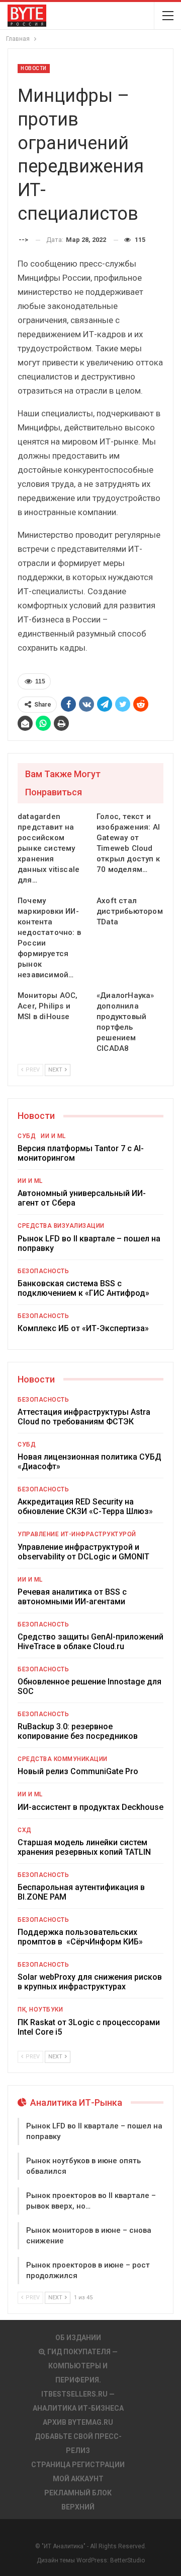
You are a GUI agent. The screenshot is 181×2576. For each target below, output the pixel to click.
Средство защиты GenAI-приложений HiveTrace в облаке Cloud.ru (90, 1642)
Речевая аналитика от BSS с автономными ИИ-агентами (72, 1597)
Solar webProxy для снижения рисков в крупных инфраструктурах (90, 1982)
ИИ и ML (53, 1136)
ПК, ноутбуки (40, 2009)
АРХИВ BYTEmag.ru (78, 2422)
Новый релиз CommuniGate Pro (78, 1771)
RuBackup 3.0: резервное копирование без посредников (78, 1731)
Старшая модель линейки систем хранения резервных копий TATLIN (84, 1847)
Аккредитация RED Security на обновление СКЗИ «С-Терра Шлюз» (85, 1506)
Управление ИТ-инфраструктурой (77, 1534)
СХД (25, 1830)
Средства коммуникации (63, 1759)
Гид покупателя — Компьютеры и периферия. (82, 2366)
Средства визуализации (61, 1226)
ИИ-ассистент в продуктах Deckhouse (90, 1807)
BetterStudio (127, 2560)
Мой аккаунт (78, 2479)
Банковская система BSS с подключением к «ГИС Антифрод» (83, 1288)
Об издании (78, 2338)
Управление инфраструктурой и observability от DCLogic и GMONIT (83, 1552)
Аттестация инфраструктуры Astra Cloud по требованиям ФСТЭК (84, 1417)
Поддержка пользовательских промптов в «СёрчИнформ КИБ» (80, 1937)
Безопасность (43, 1271)
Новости (34, 68)
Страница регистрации (78, 2465)
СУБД (27, 1136)
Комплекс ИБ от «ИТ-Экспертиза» (83, 1328)
